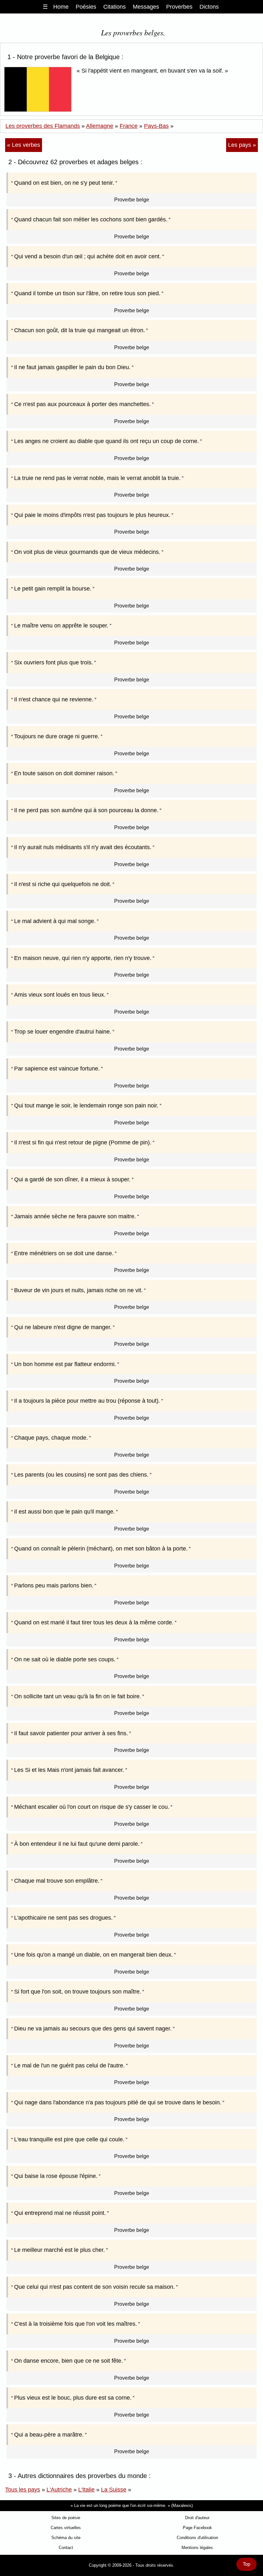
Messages (146, 7)
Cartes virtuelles (66, 2528)
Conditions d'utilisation (197, 2538)
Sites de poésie (66, 2518)
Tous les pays (23, 2490)
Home (61, 7)
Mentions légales (197, 2548)
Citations (115, 7)
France (129, 126)
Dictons (209, 7)
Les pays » (242, 145)
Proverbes (179, 7)
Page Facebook (197, 2528)
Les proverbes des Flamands (43, 126)
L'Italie (86, 2490)
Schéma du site (66, 2538)
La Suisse (114, 2490)
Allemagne (100, 126)
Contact (66, 2548)
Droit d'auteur (197, 2518)
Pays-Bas (156, 126)
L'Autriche (59, 2490)
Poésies (86, 7)
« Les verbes (24, 145)
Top (246, 2564)
